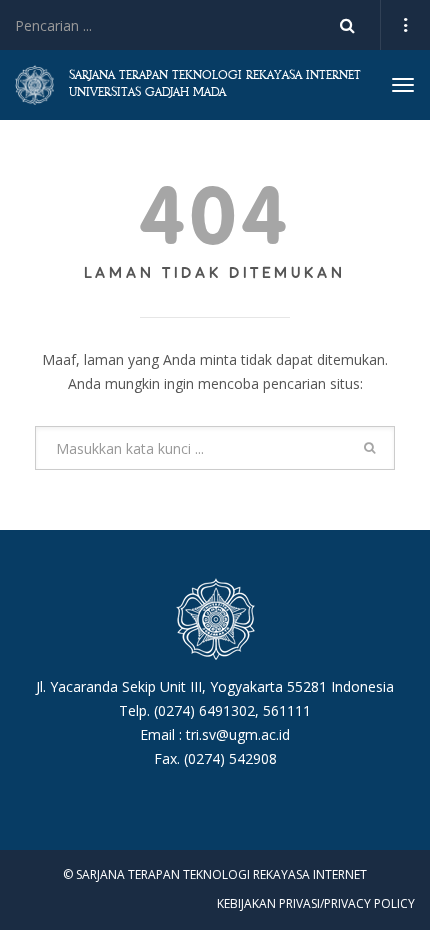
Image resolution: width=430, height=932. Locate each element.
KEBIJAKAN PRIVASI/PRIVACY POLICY (316, 903)
